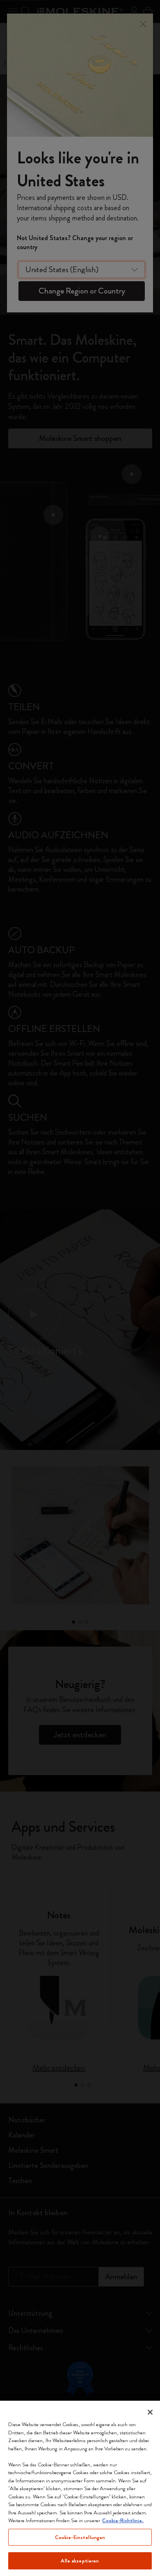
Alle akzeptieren (80, 2561)
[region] (80, 2488)
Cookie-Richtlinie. (123, 2520)
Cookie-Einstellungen (80, 2537)
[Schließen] (150, 2412)
